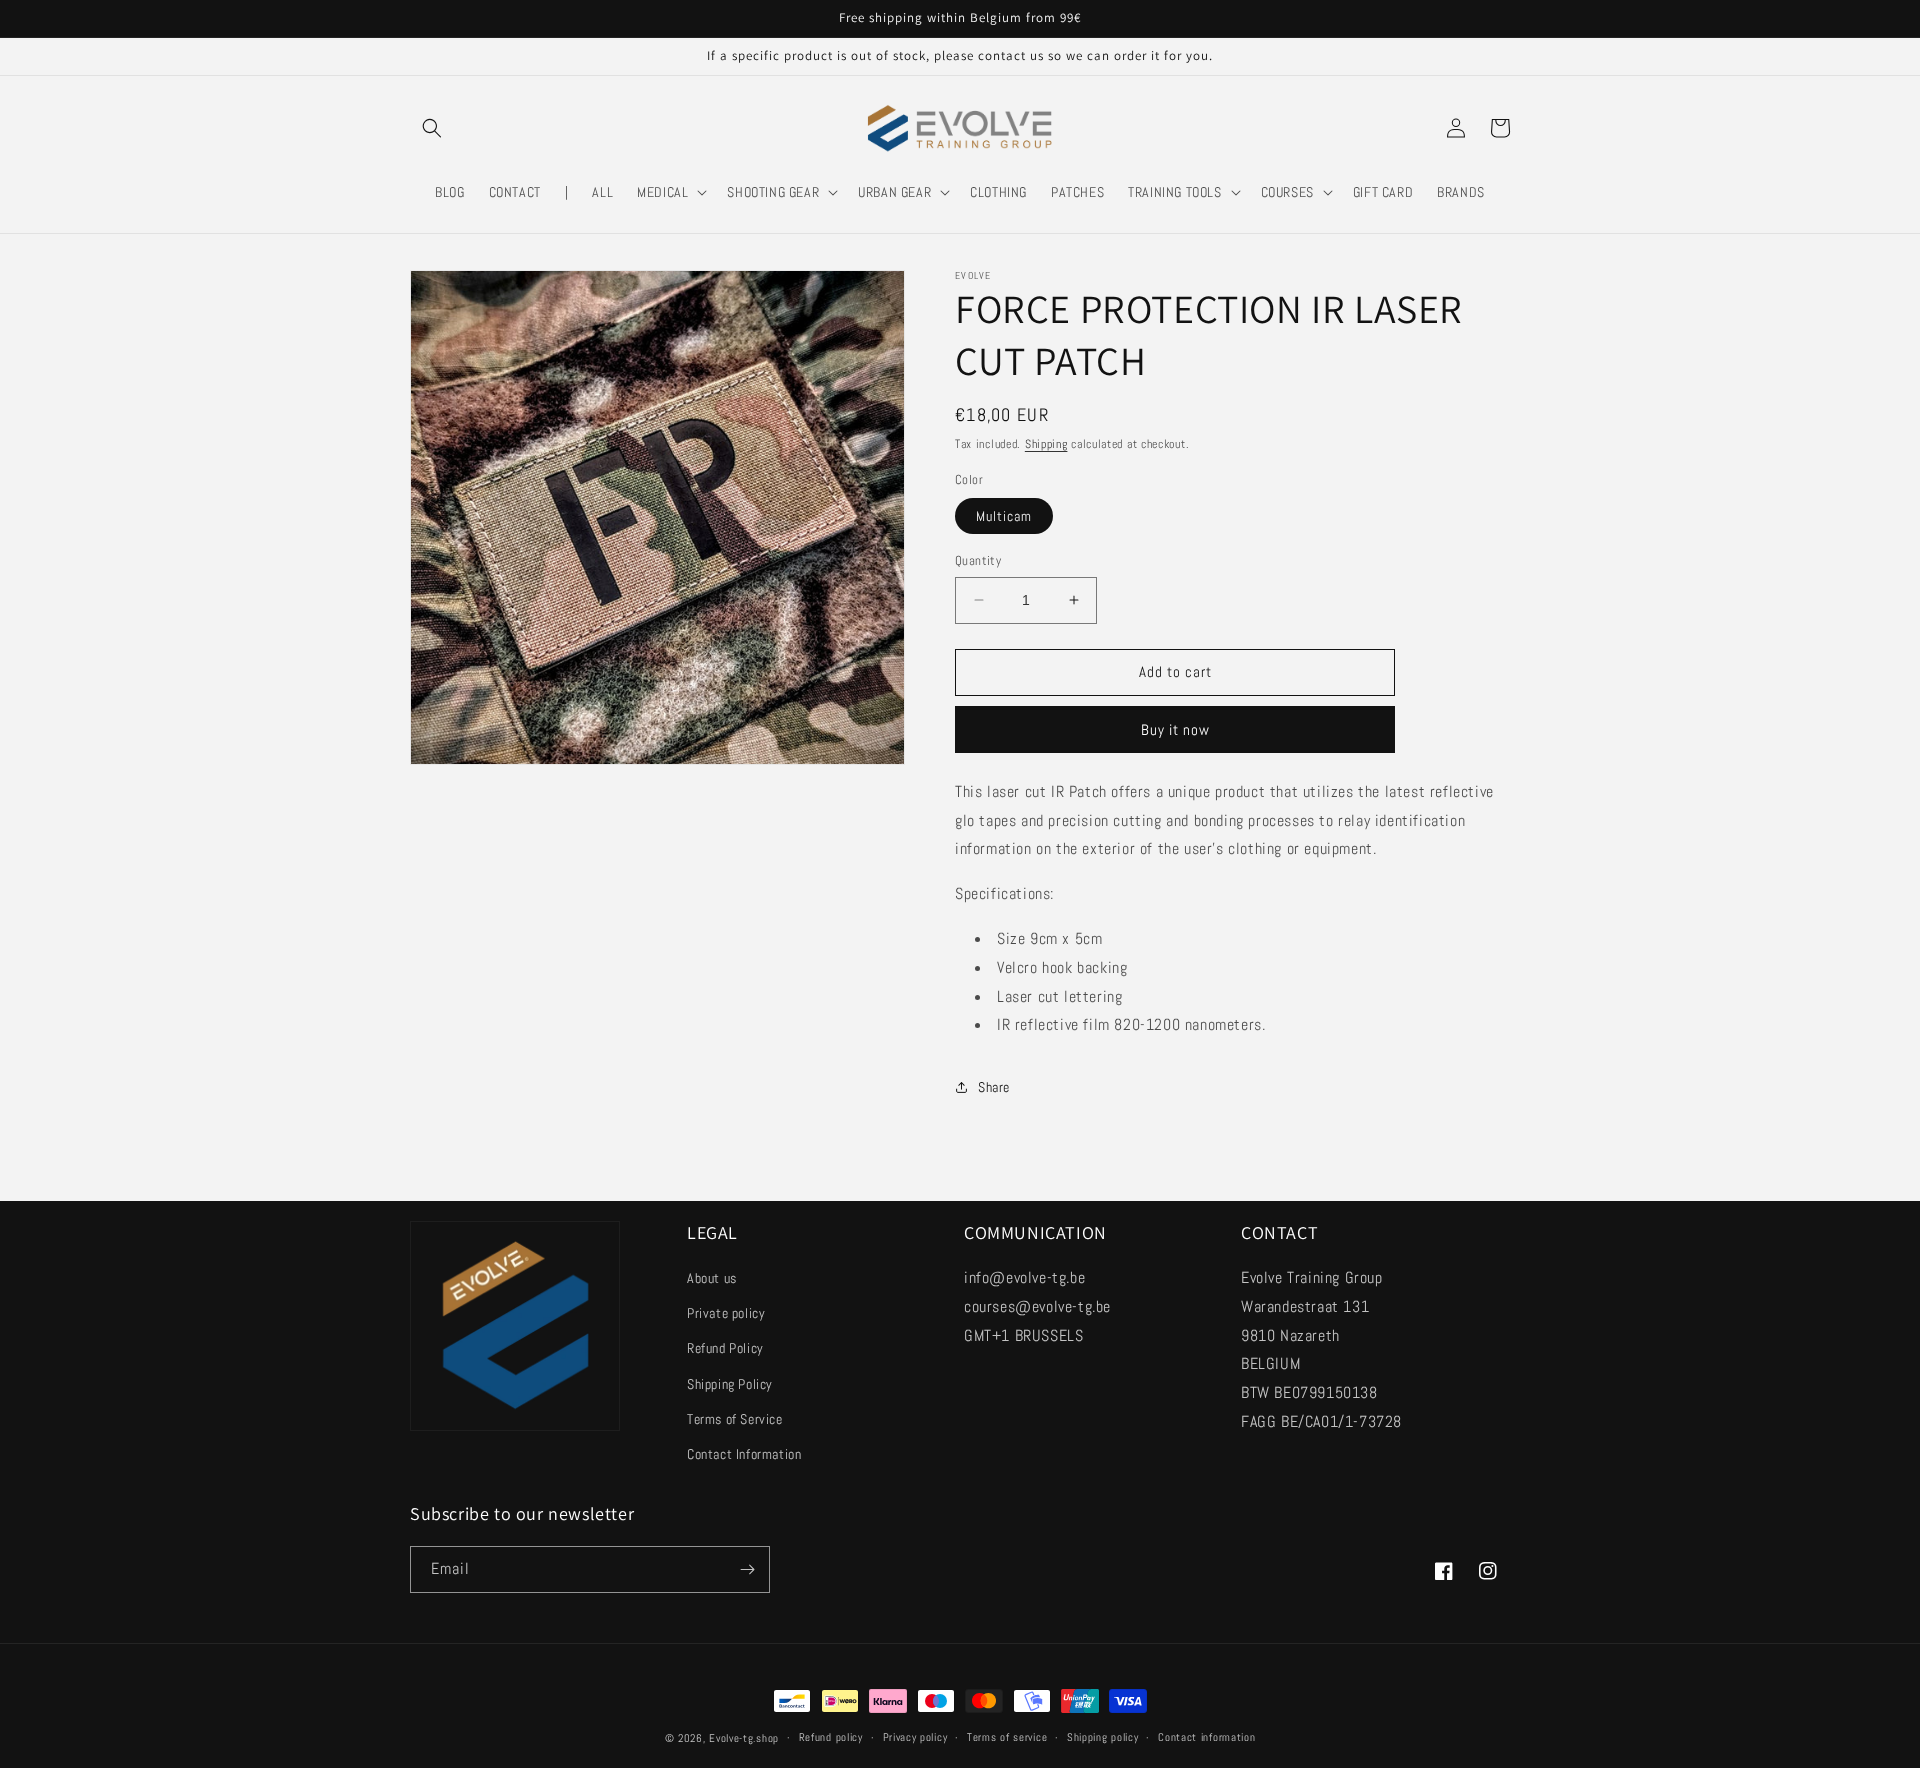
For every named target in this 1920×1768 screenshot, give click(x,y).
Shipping (1046, 444)
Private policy (726, 1313)
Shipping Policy (730, 1384)
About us (712, 1278)
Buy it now (1175, 729)
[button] (432, 128)
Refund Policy (725, 1348)
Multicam (1004, 516)
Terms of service (1007, 1737)
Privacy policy (915, 1737)
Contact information (1206, 1737)
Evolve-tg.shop (744, 1738)
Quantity (978, 560)
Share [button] (994, 1087)
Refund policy (831, 1737)
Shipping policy (1103, 1737)
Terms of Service (735, 1419)
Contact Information (744, 1454)
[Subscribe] (747, 1569)
